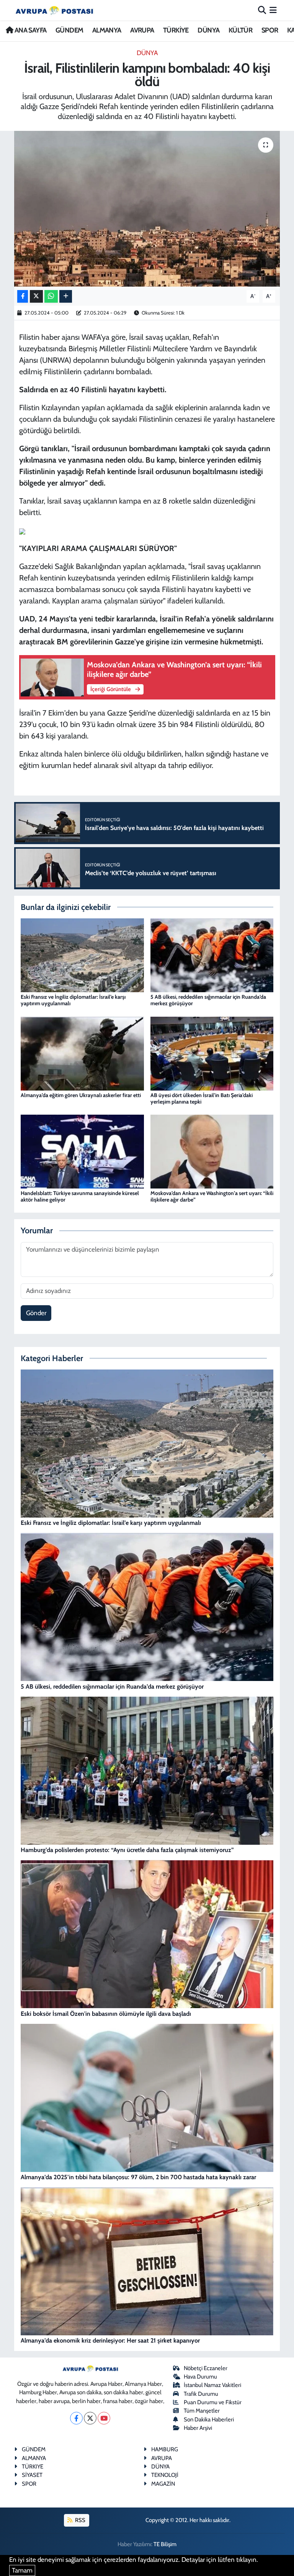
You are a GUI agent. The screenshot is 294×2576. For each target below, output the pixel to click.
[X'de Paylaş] (36, 296)
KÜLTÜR (240, 30)
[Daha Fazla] (66, 296)
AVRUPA (142, 30)
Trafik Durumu (201, 2394)
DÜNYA (208, 30)
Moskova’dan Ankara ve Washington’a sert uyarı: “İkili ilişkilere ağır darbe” (212, 1196)
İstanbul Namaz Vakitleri (212, 2385)
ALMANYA (107, 30)
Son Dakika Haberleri (209, 2419)
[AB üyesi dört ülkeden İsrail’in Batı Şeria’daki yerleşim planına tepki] (212, 1053)
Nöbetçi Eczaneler (206, 2368)
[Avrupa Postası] (54, 10)
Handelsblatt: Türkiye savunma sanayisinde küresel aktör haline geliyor (80, 1196)
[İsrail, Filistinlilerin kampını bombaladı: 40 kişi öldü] (147, 209)
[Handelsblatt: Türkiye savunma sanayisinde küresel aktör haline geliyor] (82, 1151)
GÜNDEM (69, 30)
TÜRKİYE (176, 30)
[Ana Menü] (273, 10)
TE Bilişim (165, 2544)
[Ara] (262, 10)
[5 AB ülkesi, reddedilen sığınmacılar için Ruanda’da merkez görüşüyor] (212, 955)
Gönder (36, 1313)
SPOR (270, 30)
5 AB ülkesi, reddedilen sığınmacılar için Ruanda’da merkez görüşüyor (208, 1000)
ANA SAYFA (30, 30)
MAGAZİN (163, 2484)
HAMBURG (165, 2449)
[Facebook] (76, 2418)
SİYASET (32, 2475)
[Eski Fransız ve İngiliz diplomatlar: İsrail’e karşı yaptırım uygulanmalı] (82, 955)
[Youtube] (104, 2418)
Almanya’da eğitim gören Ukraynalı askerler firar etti (81, 1095)
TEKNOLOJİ (165, 2475)
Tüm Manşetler (202, 2411)
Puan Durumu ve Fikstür (213, 2402)
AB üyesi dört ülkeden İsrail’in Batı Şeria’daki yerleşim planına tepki (202, 1098)
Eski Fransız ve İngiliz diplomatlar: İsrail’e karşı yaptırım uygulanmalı (73, 1000)
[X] (90, 2418)
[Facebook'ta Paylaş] (23, 296)
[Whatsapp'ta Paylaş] (51, 296)
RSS (80, 2520)
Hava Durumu (200, 2377)
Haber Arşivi (198, 2428)
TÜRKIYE (33, 2467)
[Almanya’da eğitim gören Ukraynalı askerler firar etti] (82, 1053)
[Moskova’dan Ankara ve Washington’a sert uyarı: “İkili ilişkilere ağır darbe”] (212, 1151)
